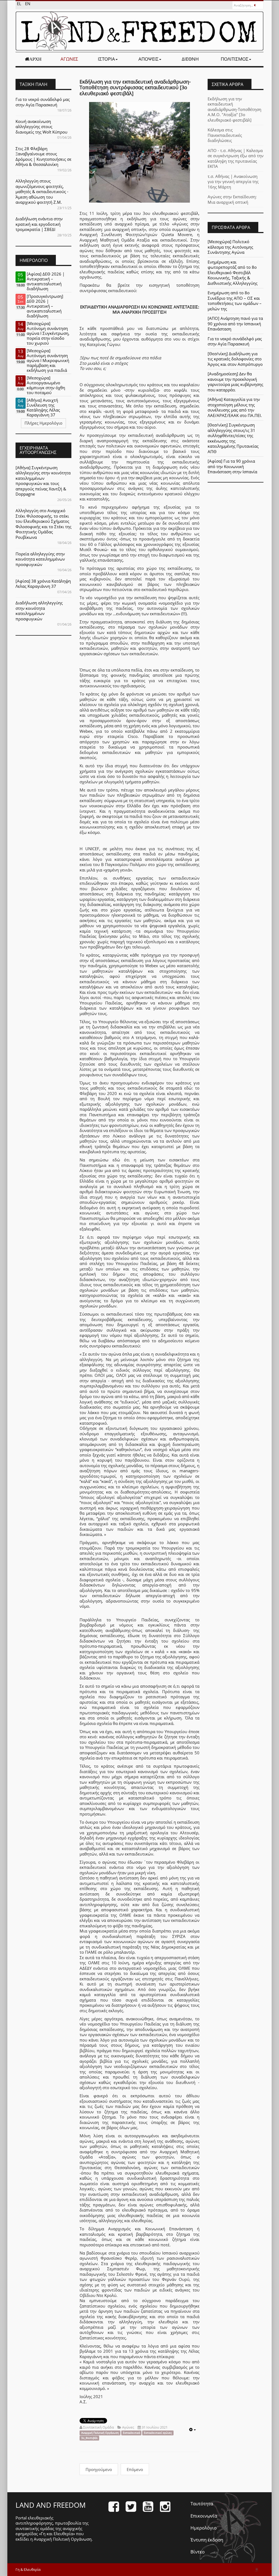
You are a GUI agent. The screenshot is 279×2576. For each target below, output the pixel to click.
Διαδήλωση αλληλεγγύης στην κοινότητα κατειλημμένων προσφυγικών (39, 611)
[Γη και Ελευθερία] (139, 31)
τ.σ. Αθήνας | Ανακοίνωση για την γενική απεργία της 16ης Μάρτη (233, 182)
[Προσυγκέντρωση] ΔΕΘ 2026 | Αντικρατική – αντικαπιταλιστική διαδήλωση (45, 306)
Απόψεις (148, 59)
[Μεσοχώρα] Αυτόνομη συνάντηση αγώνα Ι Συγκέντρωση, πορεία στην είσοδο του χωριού (48, 333)
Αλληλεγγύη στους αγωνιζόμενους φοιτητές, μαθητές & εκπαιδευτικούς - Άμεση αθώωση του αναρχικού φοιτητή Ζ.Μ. (42, 191)
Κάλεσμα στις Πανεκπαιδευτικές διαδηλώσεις (225, 135)
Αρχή (35, 59)
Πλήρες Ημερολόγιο (43, 423)
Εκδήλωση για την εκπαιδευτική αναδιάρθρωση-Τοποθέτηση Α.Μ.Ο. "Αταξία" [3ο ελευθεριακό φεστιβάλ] (234, 109)
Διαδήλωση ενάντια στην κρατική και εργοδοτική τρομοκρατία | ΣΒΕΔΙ (39, 224)
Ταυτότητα (202, 2504)
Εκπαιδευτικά (131, 2433)
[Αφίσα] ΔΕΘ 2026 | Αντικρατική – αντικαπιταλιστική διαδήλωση (46, 281)
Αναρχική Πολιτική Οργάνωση (100, 2433)
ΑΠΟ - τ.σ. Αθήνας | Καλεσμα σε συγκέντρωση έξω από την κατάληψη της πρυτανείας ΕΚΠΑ (236, 158)
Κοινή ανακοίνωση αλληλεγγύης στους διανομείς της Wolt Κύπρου (41, 127)
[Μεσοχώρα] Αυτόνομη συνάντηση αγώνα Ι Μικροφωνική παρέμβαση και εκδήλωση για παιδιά (48, 360)
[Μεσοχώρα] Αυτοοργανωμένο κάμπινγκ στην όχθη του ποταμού (46, 385)
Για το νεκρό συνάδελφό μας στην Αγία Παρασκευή (43, 102)
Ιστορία (106, 59)
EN (28, 4)
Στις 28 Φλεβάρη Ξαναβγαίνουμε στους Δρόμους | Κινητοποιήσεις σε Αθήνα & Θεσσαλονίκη (43, 157)
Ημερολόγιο (204, 2528)
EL (20, 4)
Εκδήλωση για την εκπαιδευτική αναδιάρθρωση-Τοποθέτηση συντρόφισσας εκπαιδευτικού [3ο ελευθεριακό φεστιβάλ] (135, 87)
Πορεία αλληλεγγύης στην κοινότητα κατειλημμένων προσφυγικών (40, 559)
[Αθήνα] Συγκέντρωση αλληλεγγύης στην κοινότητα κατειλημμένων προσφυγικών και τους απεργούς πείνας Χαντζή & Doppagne (43, 481)
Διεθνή (190, 59)
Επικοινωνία (204, 2516)
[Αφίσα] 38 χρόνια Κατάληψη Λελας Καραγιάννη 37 (43, 584)
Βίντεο (198, 2552)
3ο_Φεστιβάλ (89, 2438)
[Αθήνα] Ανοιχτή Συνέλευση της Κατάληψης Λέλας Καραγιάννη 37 (43, 407)
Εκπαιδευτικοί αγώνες (158, 2433)
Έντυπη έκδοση (207, 2540)
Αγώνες (69, 59)
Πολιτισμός (235, 59)
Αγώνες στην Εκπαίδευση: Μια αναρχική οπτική (232, 199)
